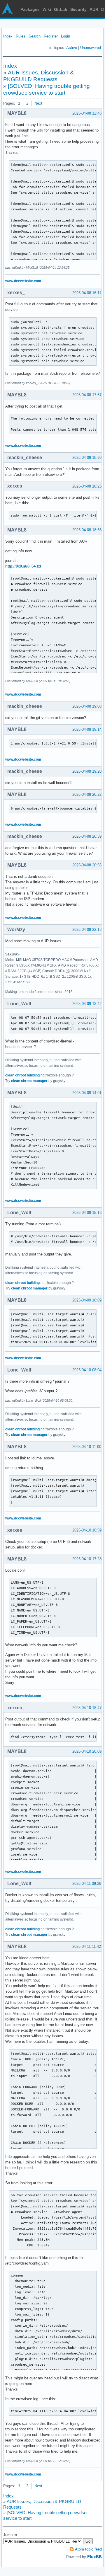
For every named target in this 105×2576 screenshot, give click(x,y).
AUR (94, 9)
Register (51, 36)
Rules (21, 36)
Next (38, 103)
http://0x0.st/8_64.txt (23, 566)
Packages (30, 9)
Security (78, 9)
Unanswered (91, 48)
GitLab (61, 9)
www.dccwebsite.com (23, 281)
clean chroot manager (29, 1081)
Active (72, 48)
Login (65, 36)
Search (35, 36)
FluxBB (94, 2557)
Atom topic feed (88, 2549)
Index (8, 36)
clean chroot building (22, 1075)
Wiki (47, 9)
